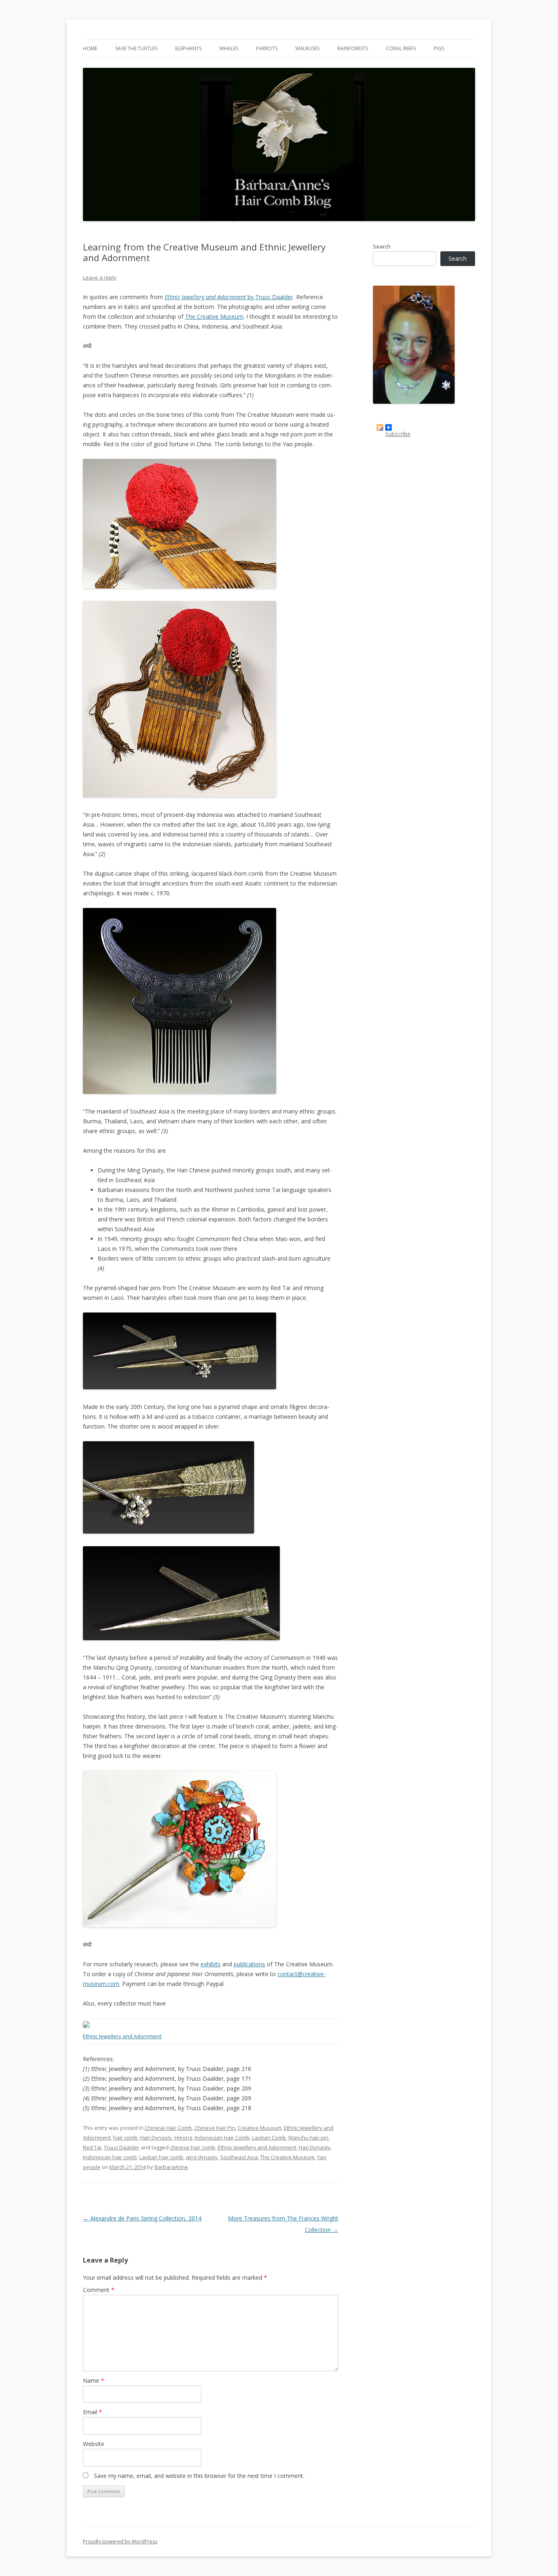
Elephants (188, 48)
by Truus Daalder (229, 297)
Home (90, 48)
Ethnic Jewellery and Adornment (257, 2147)
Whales (229, 48)
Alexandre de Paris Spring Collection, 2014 (142, 2218)
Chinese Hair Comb (168, 2128)
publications (249, 1964)
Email (93, 2412)
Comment (99, 2290)
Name (94, 2380)
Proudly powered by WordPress (120, 2541)
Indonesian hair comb (110, 2157)
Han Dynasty (156, 2138)
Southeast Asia (239, 2157)
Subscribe (398, 430)
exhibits (211, 1964)
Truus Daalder (122, 2147)
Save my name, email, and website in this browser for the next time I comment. (199, 2476)
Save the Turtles (136, 48)
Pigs (439, 48)
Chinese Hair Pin (215, 2128)
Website (94, 2444)
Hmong (183, 2138)
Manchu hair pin (308, 2138)
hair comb (125, 2138)
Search (382, 246)
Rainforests (353, 48)
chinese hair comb (193, 2147)
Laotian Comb (269, 2138)
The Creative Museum (214, 316)
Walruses (307, 48)
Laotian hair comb (161, 2157)
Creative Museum (260, 2128)
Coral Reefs (401, 48)
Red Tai (92, 2147)
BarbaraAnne (171, 2167)
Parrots (267, 48)
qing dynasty (202, 2157)
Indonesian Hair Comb (222, 2138)
